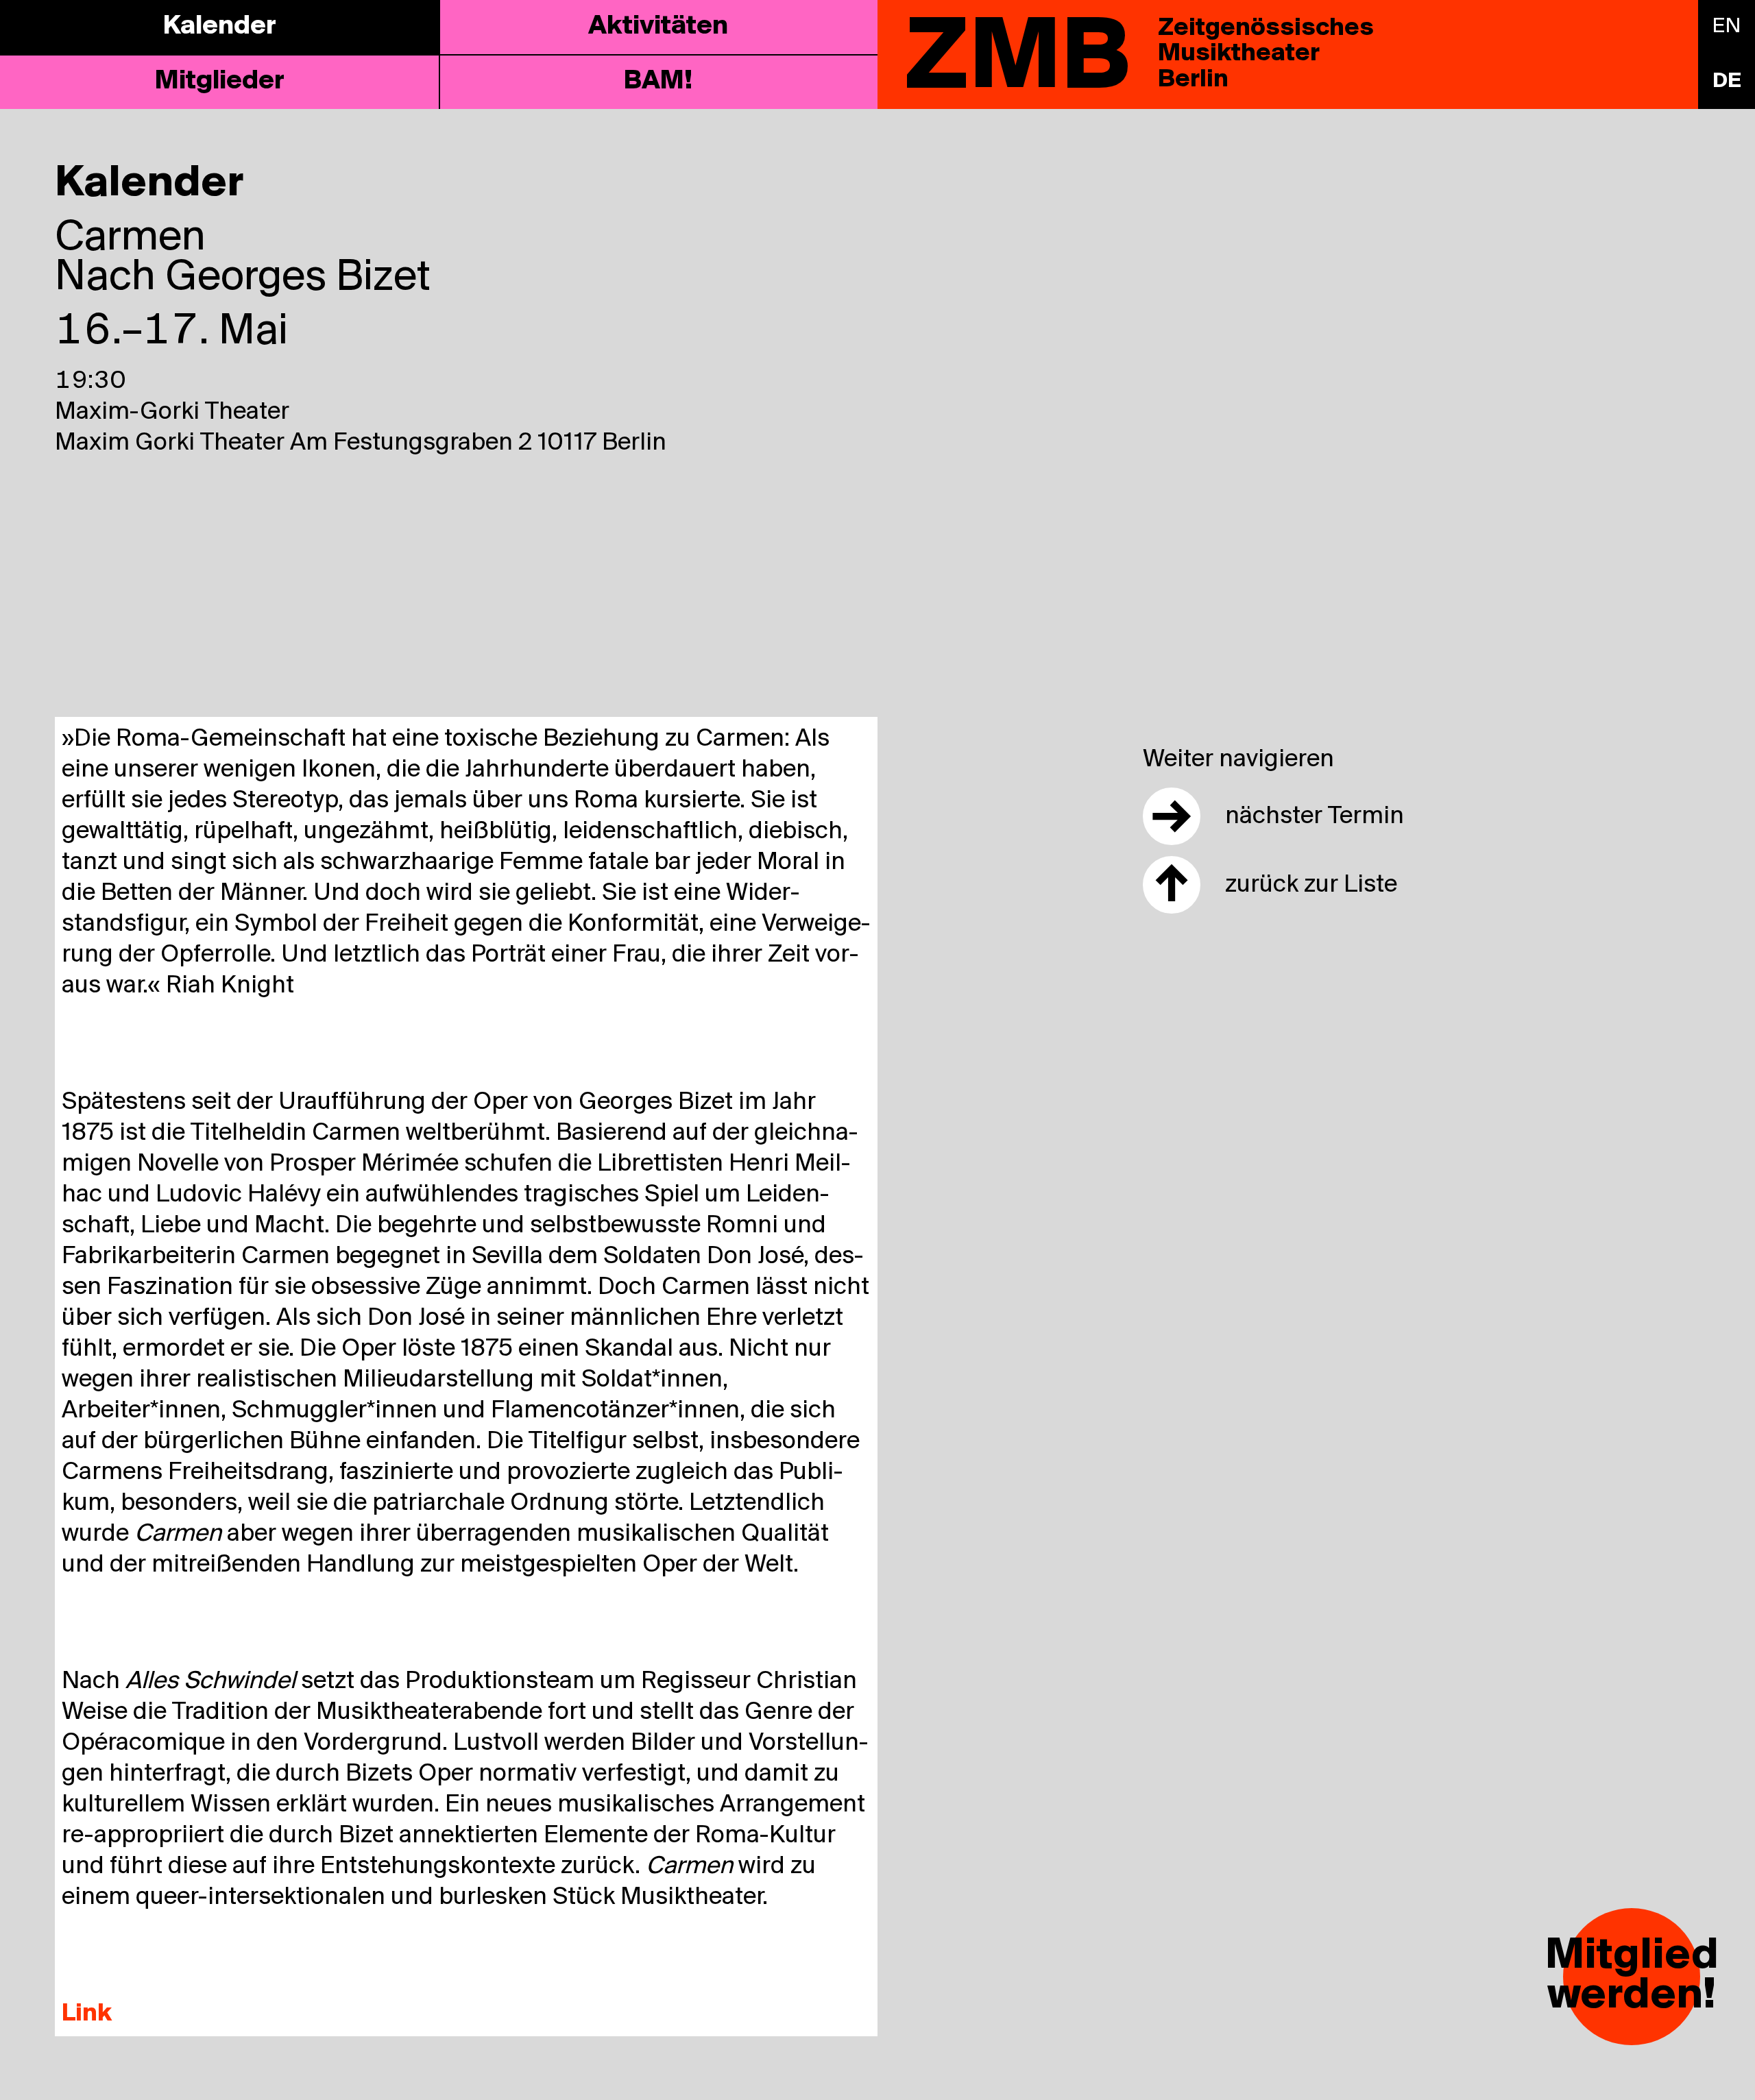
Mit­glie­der (220, 82)
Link (87, 2014)
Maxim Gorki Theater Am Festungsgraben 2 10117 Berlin (361, 443)
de (1727, 82)
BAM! (658, 82)
